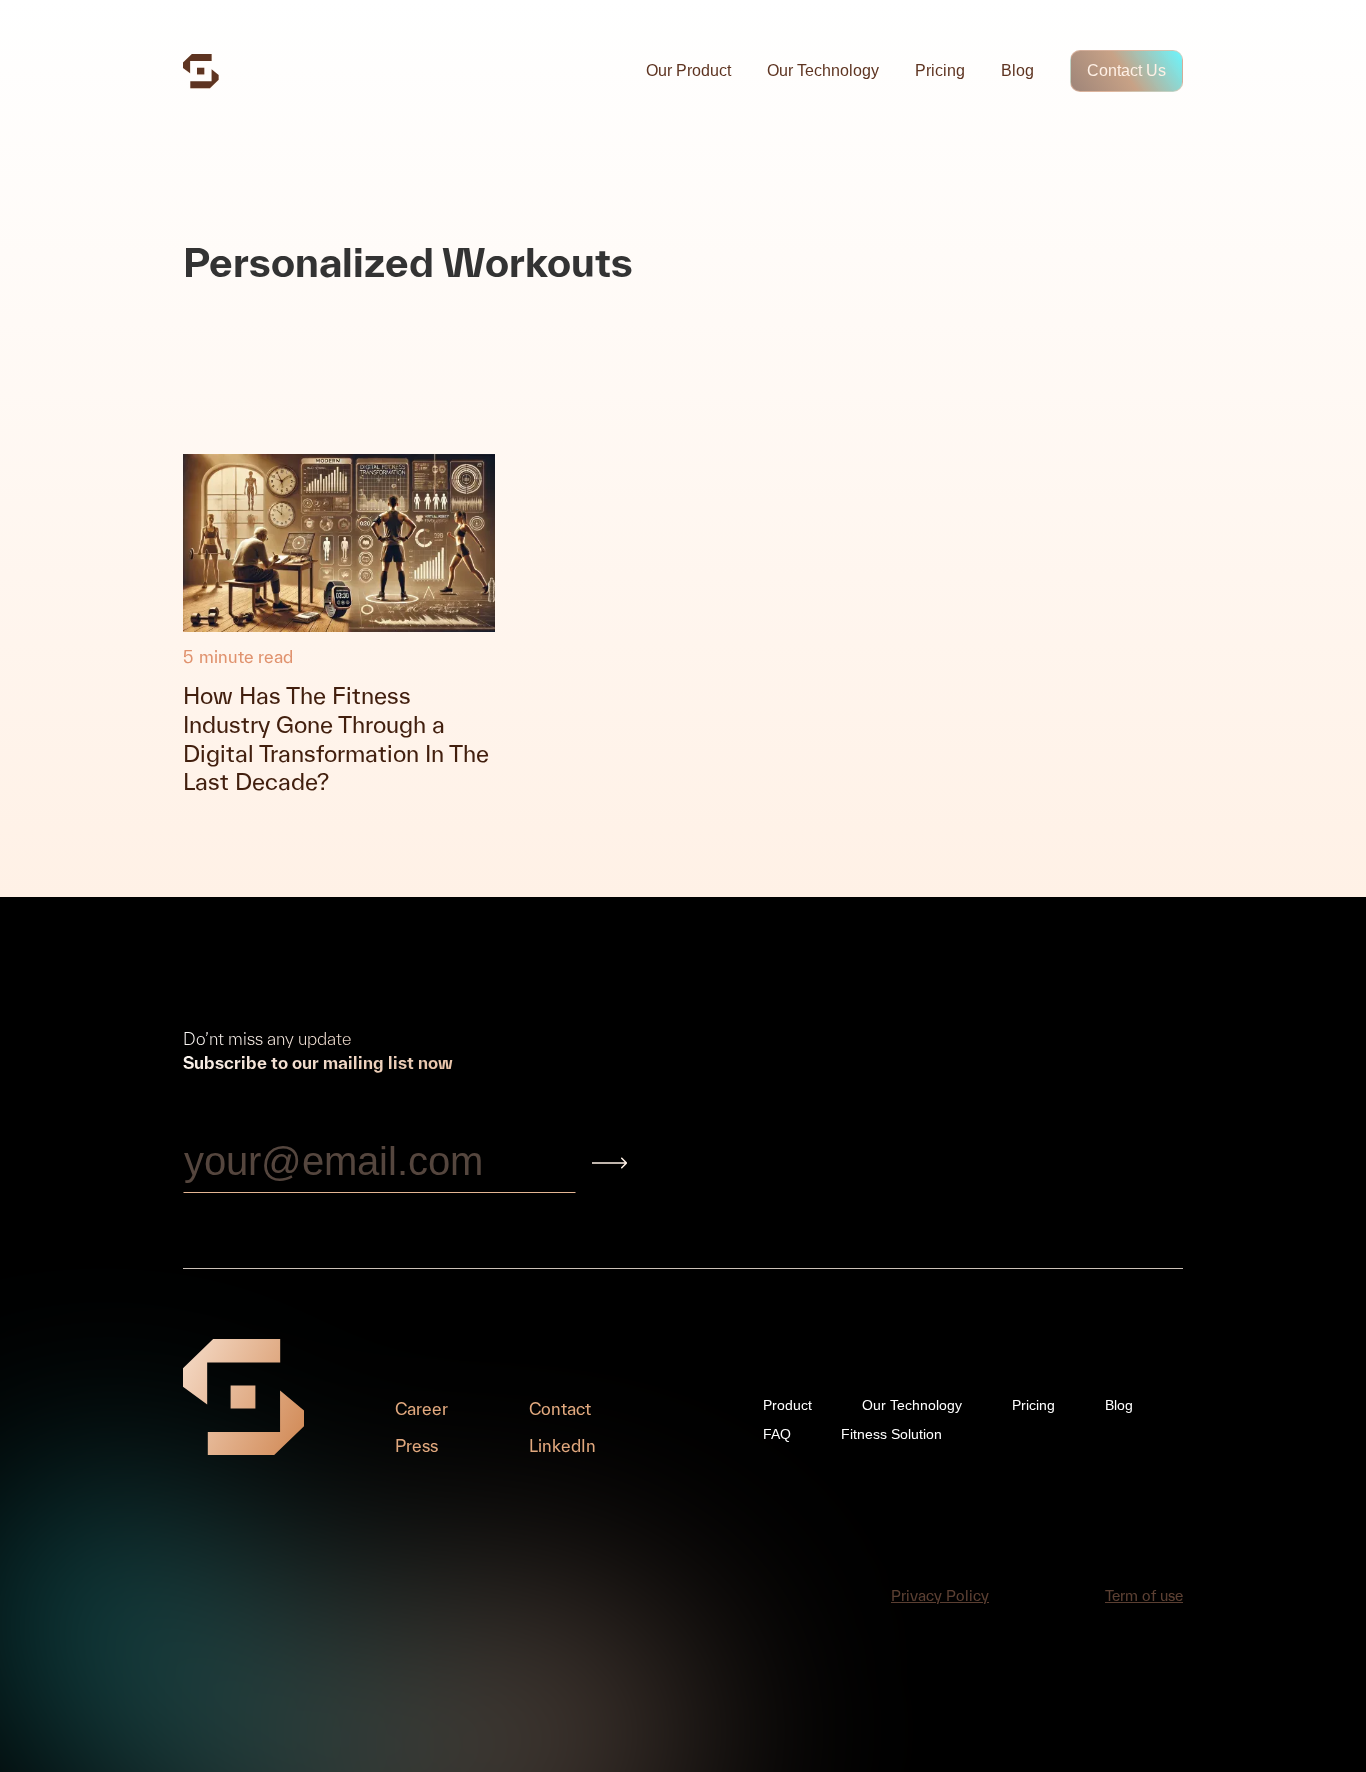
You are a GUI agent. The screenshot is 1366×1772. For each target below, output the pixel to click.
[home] (201, 71)
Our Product (688, 70)
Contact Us (1126, 70)
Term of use (1144, 1595)
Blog (1017, 70)
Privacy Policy (940, 1595)
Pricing (940, 70)
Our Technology (823, 70)
